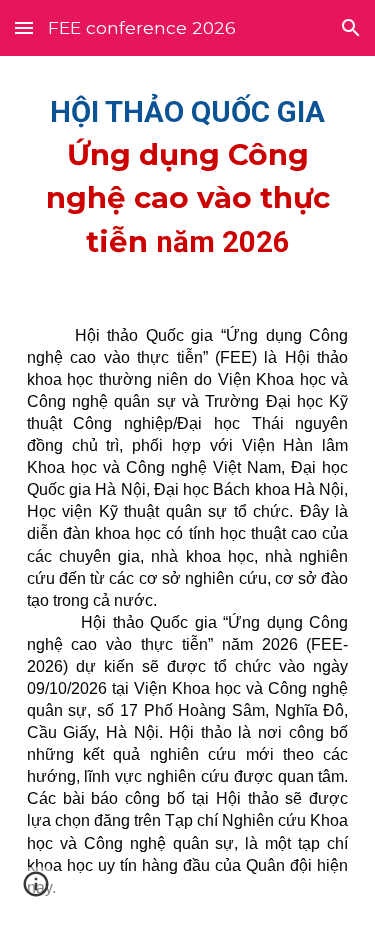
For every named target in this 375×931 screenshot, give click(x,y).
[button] (24, 27)
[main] (188, 174)
